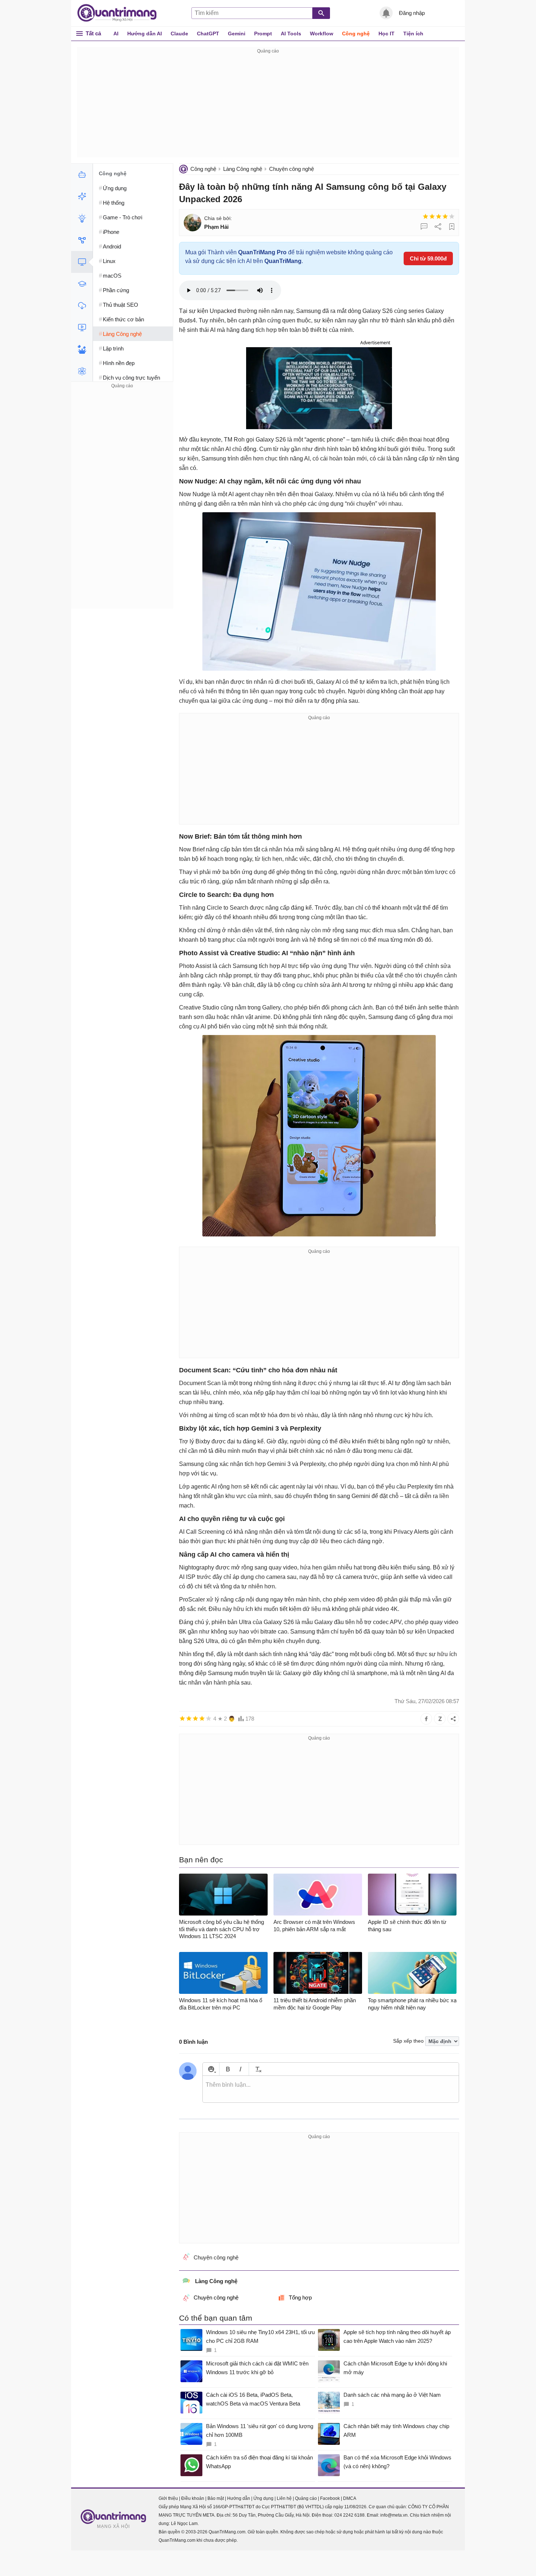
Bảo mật (216, 2498)
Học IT (387, 34)
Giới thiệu (168, 2498)
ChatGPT (208, 34)
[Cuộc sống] (82, 349)
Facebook (330, 2498)
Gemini (237, 34)
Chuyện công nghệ (292, 169)
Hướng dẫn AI (145, 34)
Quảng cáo (306, 2498)
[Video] (82, 328)
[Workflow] (82, 240)
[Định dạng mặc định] (257, 2069)
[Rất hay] (452, 216)
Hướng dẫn (239, 2498)
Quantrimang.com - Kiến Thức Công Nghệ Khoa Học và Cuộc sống (121, 13)
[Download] (82, 306)
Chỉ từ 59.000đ (428, 258)
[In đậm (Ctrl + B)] (228, 2069)
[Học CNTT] (82, 284)
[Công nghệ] (82, 262)
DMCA (350, 2498)
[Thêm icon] (211, 2069)
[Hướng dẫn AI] (82, 218)
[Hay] (445, 216)
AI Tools (291, 34)
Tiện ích (413, 34)
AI (116, 34)
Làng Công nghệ (243, 169)
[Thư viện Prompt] (82, 196)
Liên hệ (284, 2498)
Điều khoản (193, 2498)
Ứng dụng (263, 2498)
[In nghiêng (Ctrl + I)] (240, 2069)
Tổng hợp (300, 2297)
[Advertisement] (268, 106)
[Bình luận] (424, 227)
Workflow (322, 34)
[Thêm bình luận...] (331, 2089)
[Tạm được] (432, 216)
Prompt (263, 34)
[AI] (82, 175)
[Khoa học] (82, 371)
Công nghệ (356, 34)
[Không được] (426, 216)
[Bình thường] (439, 216)
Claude (179, 34)
